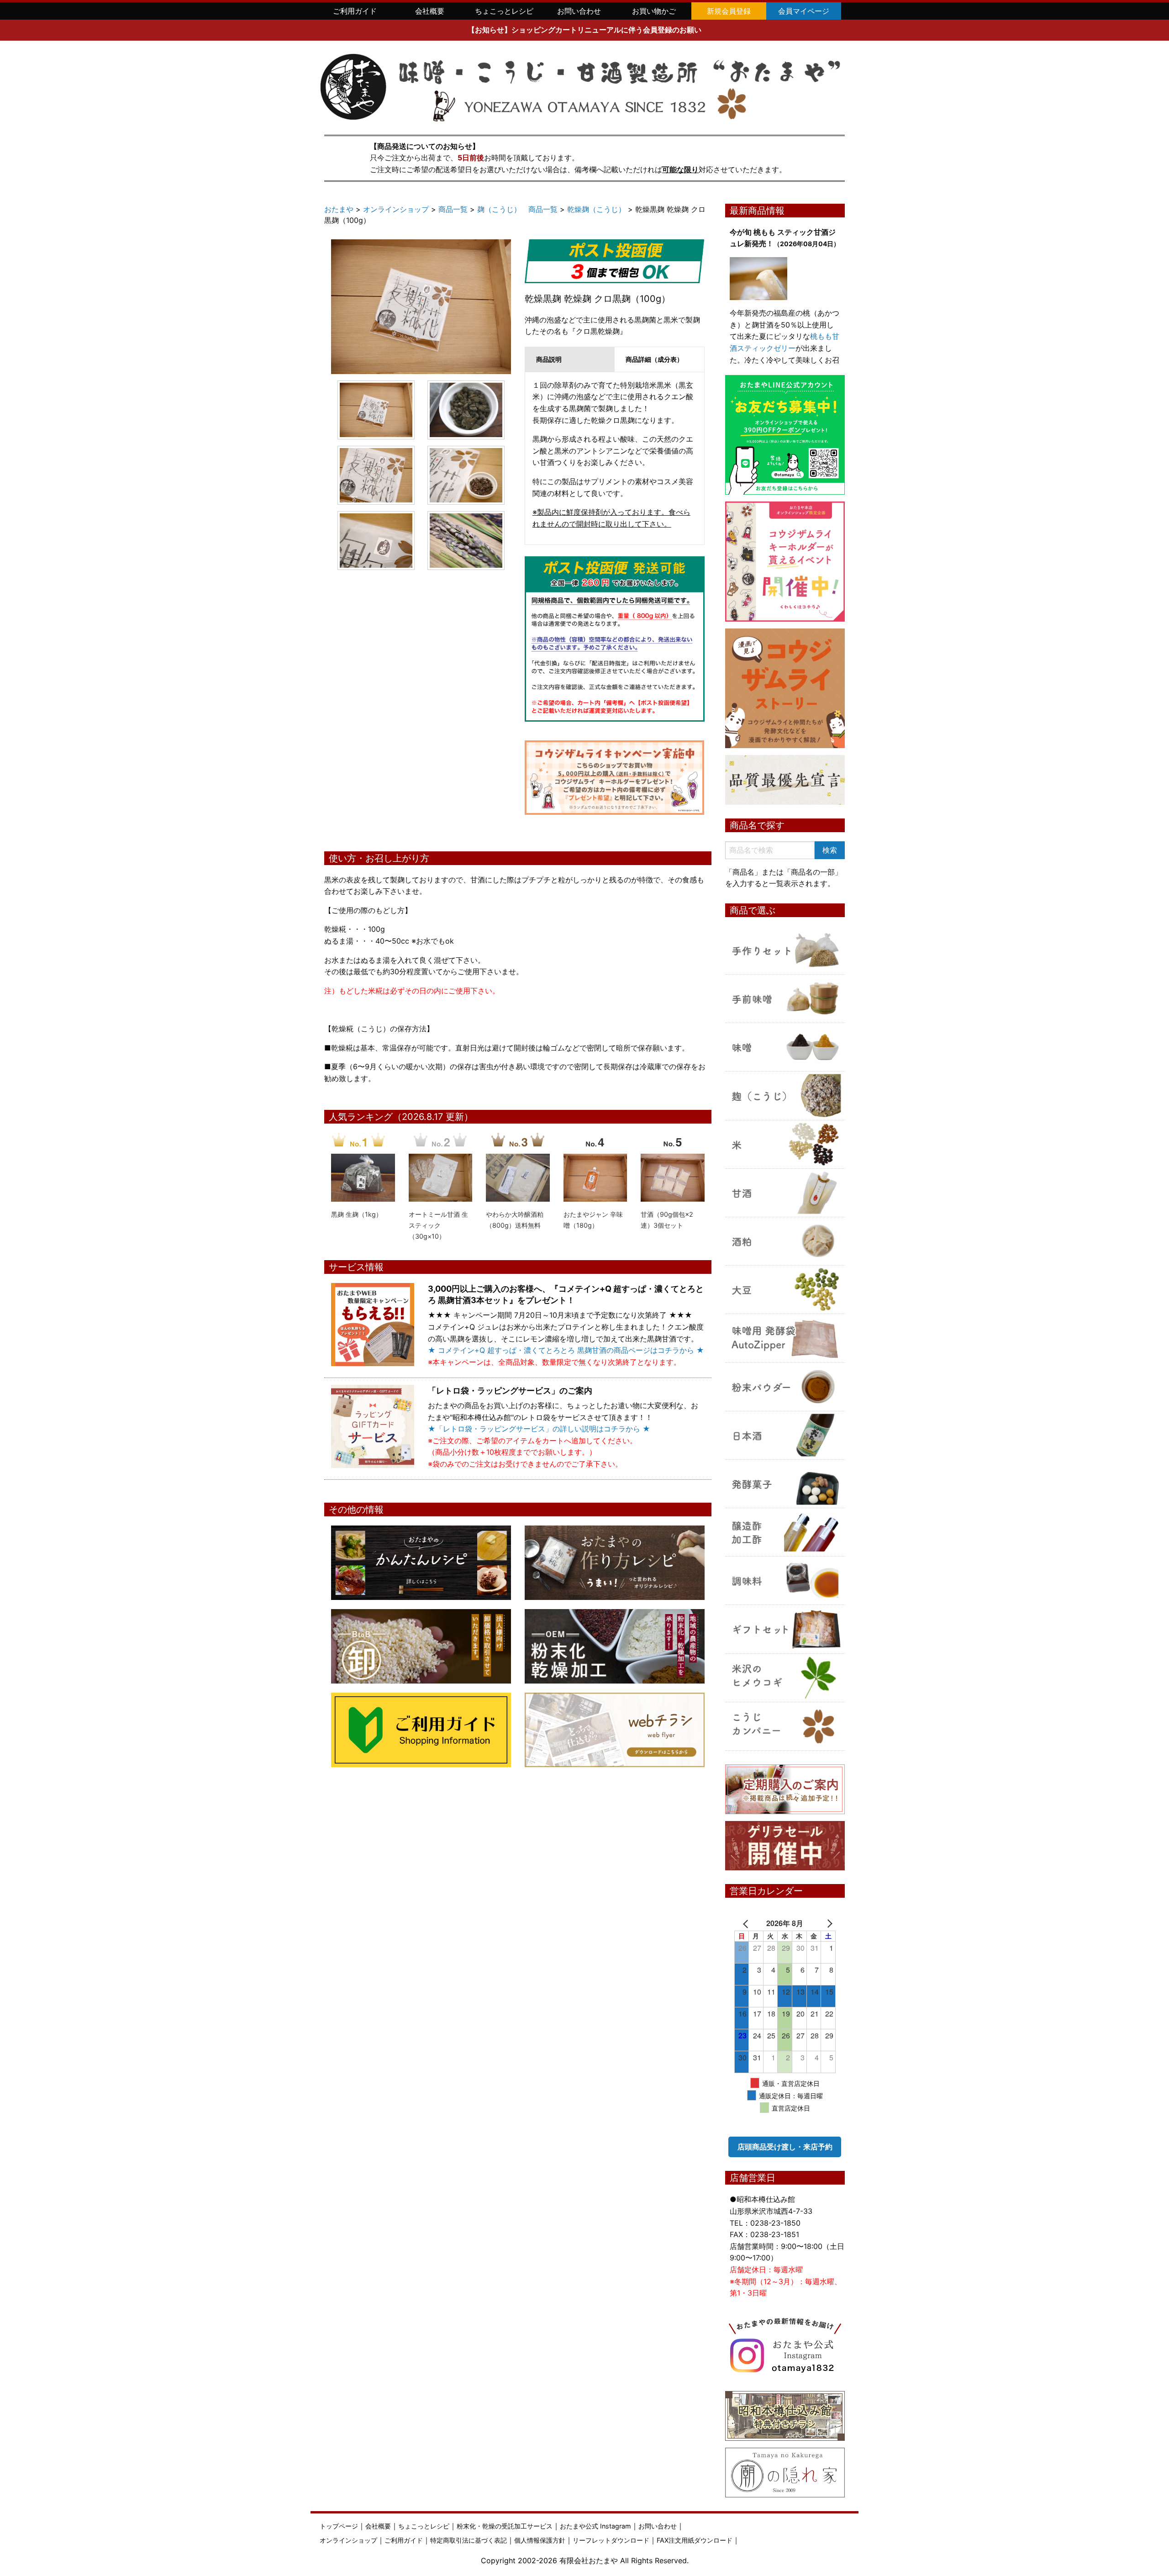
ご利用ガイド (355, 11)
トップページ (339, 2526)
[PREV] (748, 1923)
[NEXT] (822, 1923)
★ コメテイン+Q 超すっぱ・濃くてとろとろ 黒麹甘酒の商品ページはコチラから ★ (566, 1350)
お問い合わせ (579, 11)
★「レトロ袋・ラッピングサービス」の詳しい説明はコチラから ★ (539, 1429)
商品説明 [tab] (549, 359)
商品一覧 (453, 209)
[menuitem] (355, 11)
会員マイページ (804, 11)
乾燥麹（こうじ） (596, 209)
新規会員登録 (729, 11)
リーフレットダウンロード (611, 2540)
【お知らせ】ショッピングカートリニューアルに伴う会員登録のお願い (584, 30)
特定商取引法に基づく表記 (469, 2540)
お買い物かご (654, 11)
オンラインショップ (396, 209)
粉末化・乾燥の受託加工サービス (505, 2526)
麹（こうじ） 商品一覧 (517, 209)
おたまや (339, 209)
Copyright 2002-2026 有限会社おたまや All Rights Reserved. (585, 2560)
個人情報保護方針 (540, 2540)
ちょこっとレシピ (504, 11)
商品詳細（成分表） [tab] (654, 359)
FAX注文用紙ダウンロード (695, 2540)
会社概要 (430, 11)
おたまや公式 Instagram (595, 2526)
